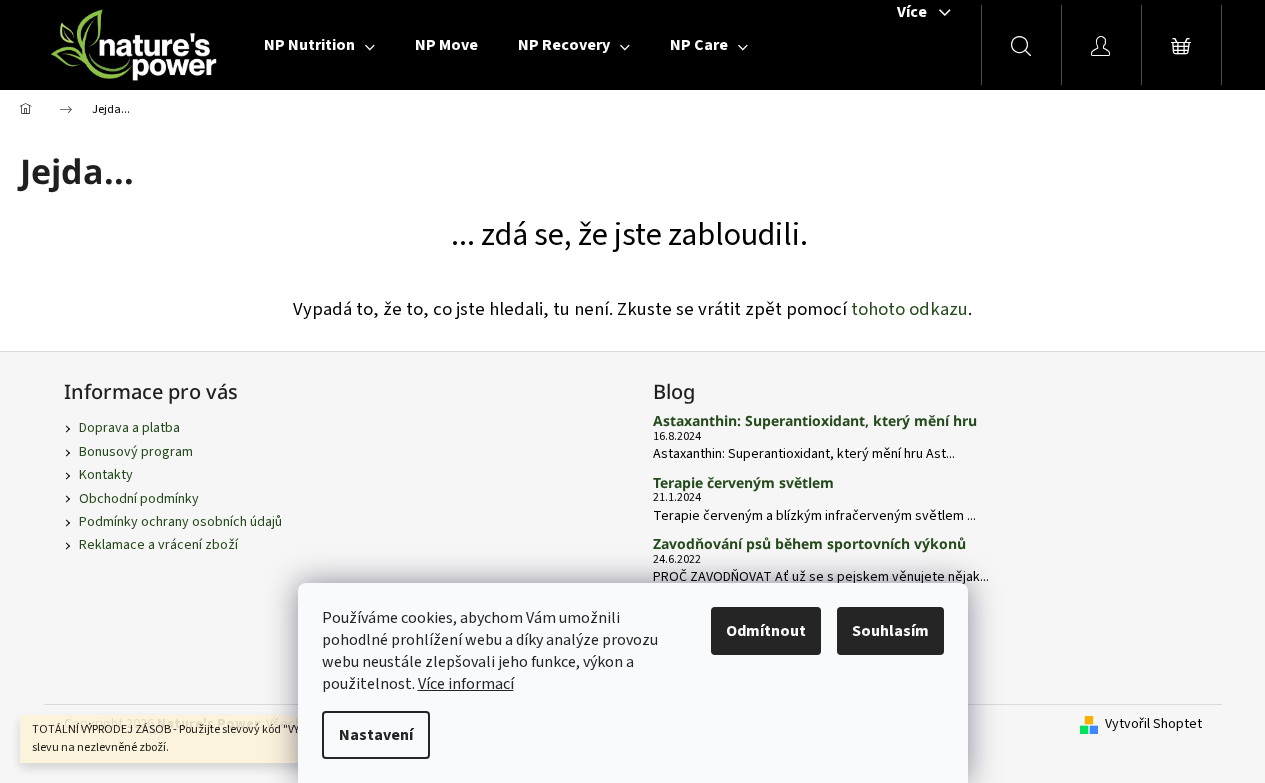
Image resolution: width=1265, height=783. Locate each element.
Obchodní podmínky (139, 499)
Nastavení (376, 735)
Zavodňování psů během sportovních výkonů (809, 543)
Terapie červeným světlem (743, 482)
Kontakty (106, 475)
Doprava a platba (129, 428)
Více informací (466, 684)
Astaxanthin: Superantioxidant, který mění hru (815, 420)
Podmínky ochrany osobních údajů (180, 522)
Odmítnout (766, 631)
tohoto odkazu (909, 309)
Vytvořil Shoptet (1153, 724)
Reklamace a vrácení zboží (158, 545)
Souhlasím (890, 631)
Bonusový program (136, 452)
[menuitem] (319, 45)
